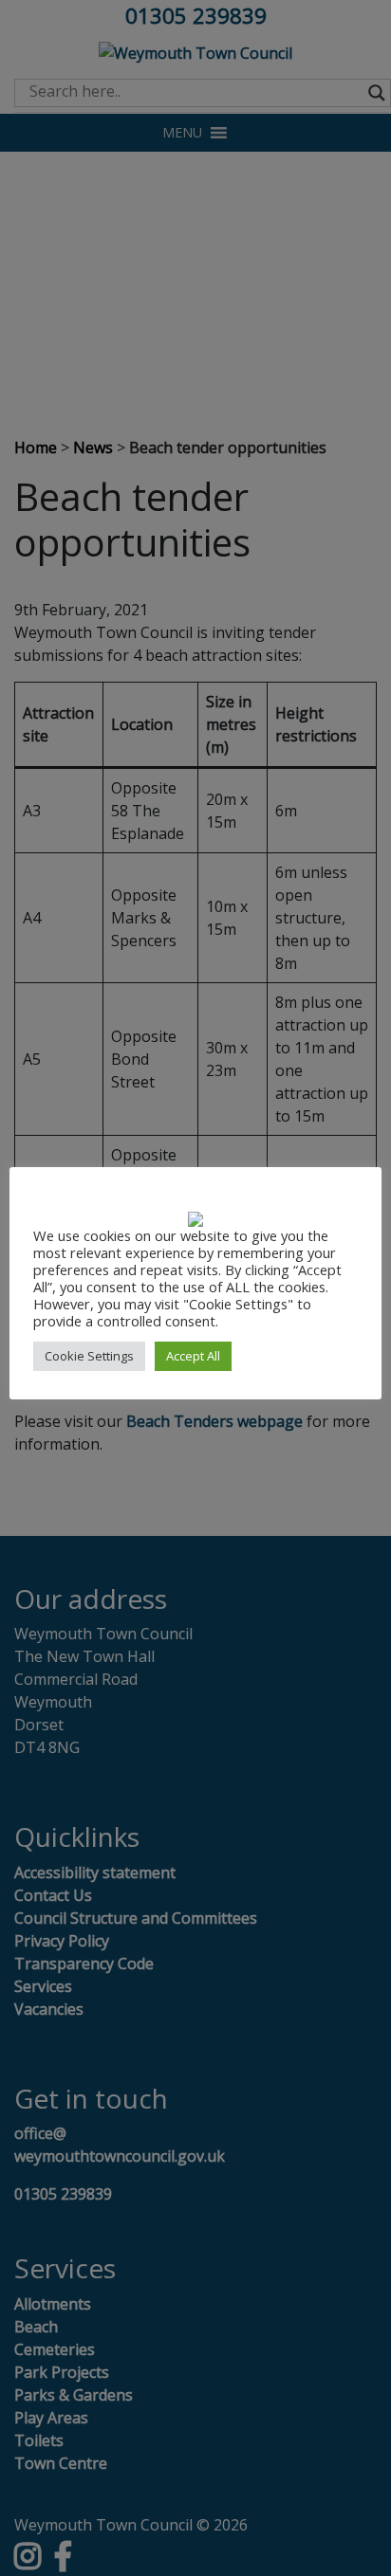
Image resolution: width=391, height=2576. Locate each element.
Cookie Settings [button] (89, 1356)
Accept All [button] (193, 1356)
